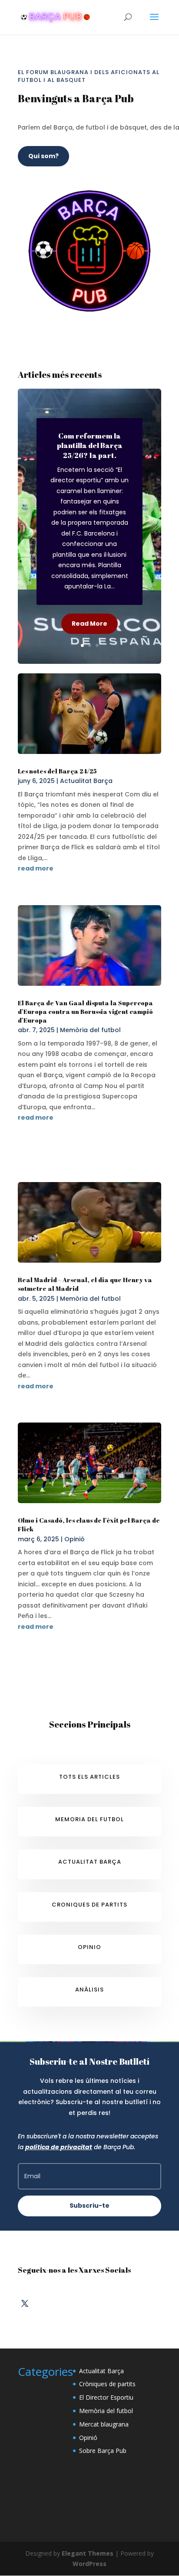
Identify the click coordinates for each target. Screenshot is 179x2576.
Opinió (75, 1539)
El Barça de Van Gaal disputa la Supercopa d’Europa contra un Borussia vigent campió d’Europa (85, 1012)
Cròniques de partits (107, 2384)
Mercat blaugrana (104, 2424)
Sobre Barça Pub (103, 2451)
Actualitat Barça (86, 781)
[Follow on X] (25, 2303)
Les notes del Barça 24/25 (57, 771)
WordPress (89, 2564)
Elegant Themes (88, 2553)
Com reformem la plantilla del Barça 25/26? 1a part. (90, 445)
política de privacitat (59, 2147)
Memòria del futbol (90, 1030)
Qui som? (43, 156)
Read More (89, 624)
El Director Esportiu (106, 2397)
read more (36, 868)
